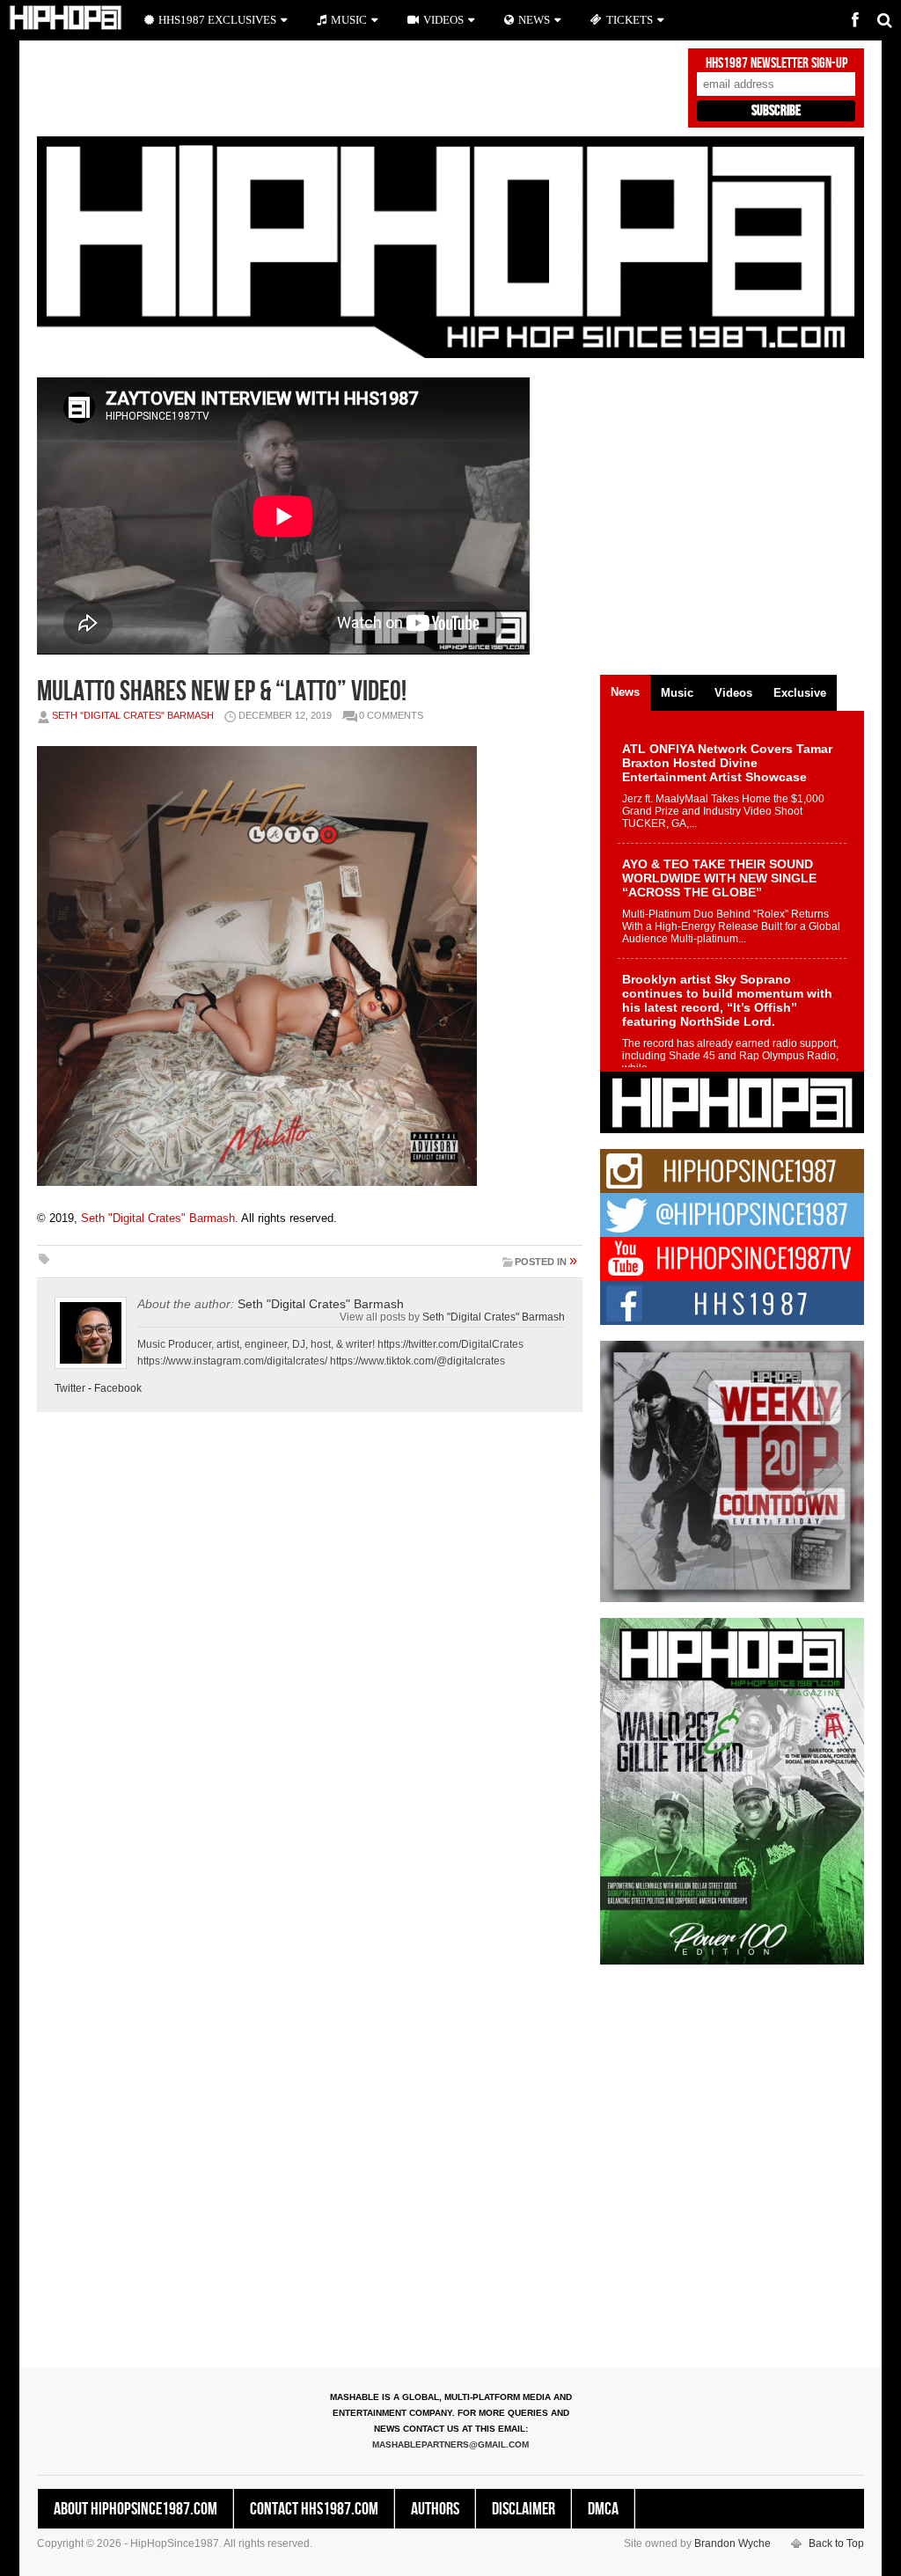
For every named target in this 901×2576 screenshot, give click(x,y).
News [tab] (625, 692)
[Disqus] (310, 1671)
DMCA (603, 2509)
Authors (435, 2509)
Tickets (630, 20)
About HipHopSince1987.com (136, 2509)
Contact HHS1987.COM (314, 2509)
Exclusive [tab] (800, 693)
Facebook (118, 1388)
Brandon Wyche (733, 2543)
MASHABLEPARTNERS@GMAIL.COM (450, 2444)
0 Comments (391, 715)
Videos (443, 20)
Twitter (70, 1388)
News (534, 20)
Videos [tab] (733, 693)
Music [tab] (677, 693)
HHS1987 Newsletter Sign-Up (776, 63)
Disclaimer (524, 2509)
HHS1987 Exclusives (217, 20)
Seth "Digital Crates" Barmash (133, 715)
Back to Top (836, 2543)
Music (349, 20)
